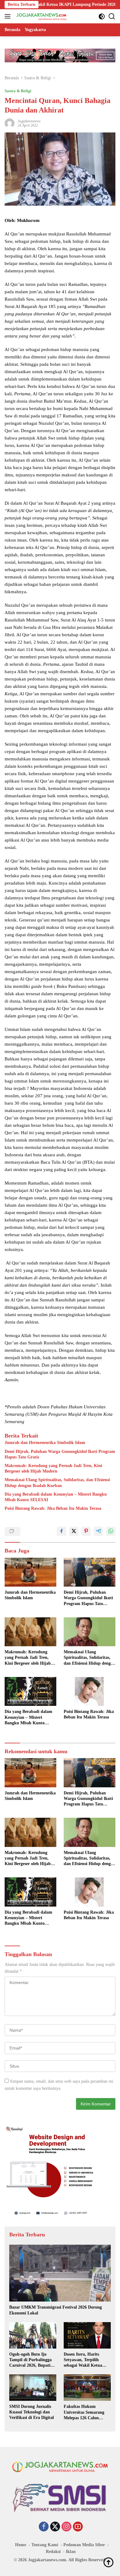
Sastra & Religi (18, 91)
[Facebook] (44, 2527)
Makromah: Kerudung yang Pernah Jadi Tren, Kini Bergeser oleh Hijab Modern (53, 1468)
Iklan (71, 2552)
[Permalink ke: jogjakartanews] (10, 123)
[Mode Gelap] (102, 16)
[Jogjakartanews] (41, 16)
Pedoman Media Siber (84, 2545)
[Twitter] (55, 2527)
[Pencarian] (112, 16)
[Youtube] (78, 2527)
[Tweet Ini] (74, 1531)
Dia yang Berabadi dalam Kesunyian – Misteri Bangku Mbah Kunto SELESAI (56, 1497)
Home (21, 2545)
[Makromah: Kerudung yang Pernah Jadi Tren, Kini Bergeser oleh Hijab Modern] (30, 1632)
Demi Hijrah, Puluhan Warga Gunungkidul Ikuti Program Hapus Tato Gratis (60, 1454)
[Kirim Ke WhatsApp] (111, 1531)
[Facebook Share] (62, 1531)
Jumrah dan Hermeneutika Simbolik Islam (45, 1443)
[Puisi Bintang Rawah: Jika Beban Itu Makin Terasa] (90, 1691)
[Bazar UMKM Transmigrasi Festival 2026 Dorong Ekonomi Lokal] (60, 2273)
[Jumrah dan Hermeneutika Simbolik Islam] (30, 1572)
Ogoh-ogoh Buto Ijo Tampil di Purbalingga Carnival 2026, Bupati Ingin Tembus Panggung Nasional (32, 2360)
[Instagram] (66, 2527)
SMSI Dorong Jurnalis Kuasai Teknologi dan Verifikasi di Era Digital (32, 2412)
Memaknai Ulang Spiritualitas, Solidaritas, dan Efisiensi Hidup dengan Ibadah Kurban (57, 1483)
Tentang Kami (45, 2545)
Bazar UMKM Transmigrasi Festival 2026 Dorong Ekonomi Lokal (56, 2310)
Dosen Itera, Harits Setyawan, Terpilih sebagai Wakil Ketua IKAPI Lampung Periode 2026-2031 (87, 2360)
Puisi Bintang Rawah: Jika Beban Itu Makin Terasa (53, 1508)
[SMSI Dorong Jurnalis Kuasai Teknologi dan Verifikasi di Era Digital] (33, 2388)
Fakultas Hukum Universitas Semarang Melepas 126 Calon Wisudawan (84, 2412)
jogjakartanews (29, 121)
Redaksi (53, 2552)
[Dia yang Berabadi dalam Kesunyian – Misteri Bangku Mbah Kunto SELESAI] (30, 1692)
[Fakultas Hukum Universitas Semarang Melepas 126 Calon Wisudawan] (87, 2388)
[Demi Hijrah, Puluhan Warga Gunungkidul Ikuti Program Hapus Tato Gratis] (90, 1572)
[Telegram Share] (98, 1531)
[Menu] (9, 16)
